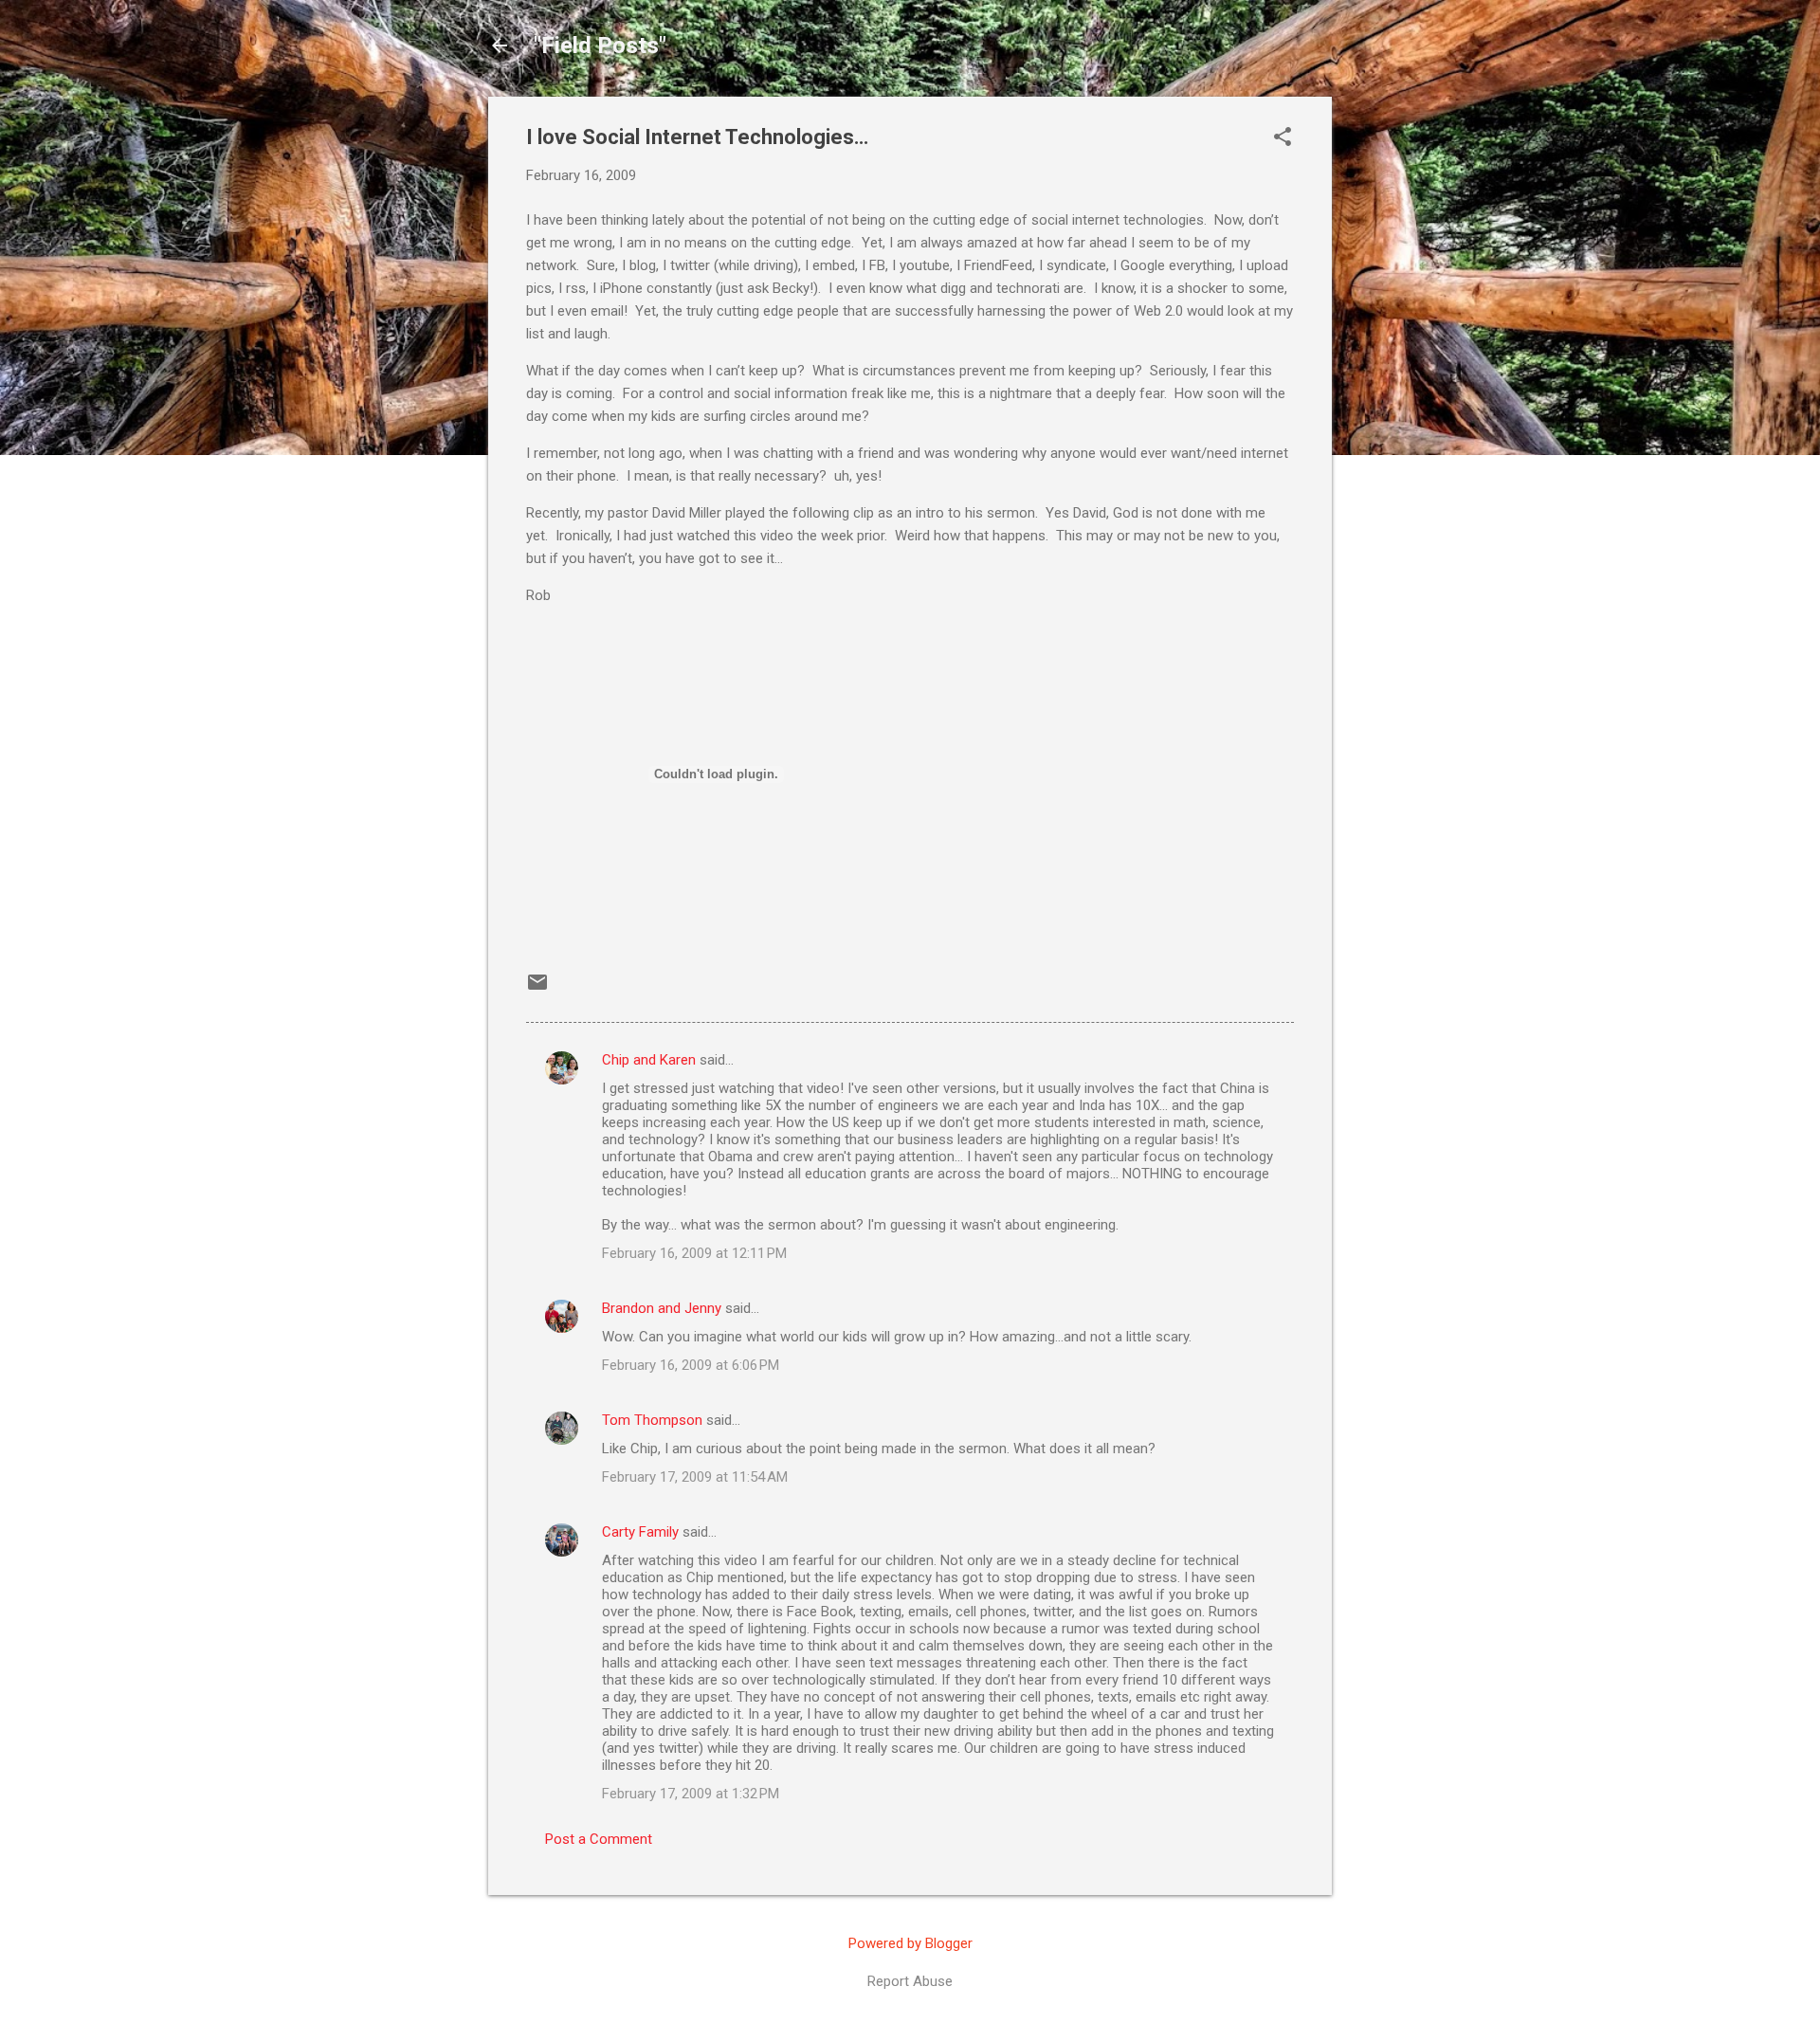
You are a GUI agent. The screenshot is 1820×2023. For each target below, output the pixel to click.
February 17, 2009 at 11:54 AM (695, 1477)
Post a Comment (599, 1839)
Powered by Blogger (910, 1943)
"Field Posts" (600, 46)
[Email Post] (537, 989)
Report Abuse (910, 1981)
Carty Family (640, 1532)
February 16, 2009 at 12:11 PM (694, 1253)
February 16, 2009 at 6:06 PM (691, 1365)
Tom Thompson (652, 1420)
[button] (1283, 138)
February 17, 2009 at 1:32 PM (691, 1794)
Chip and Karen (649, 1060)
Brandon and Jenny (662, 1308)
